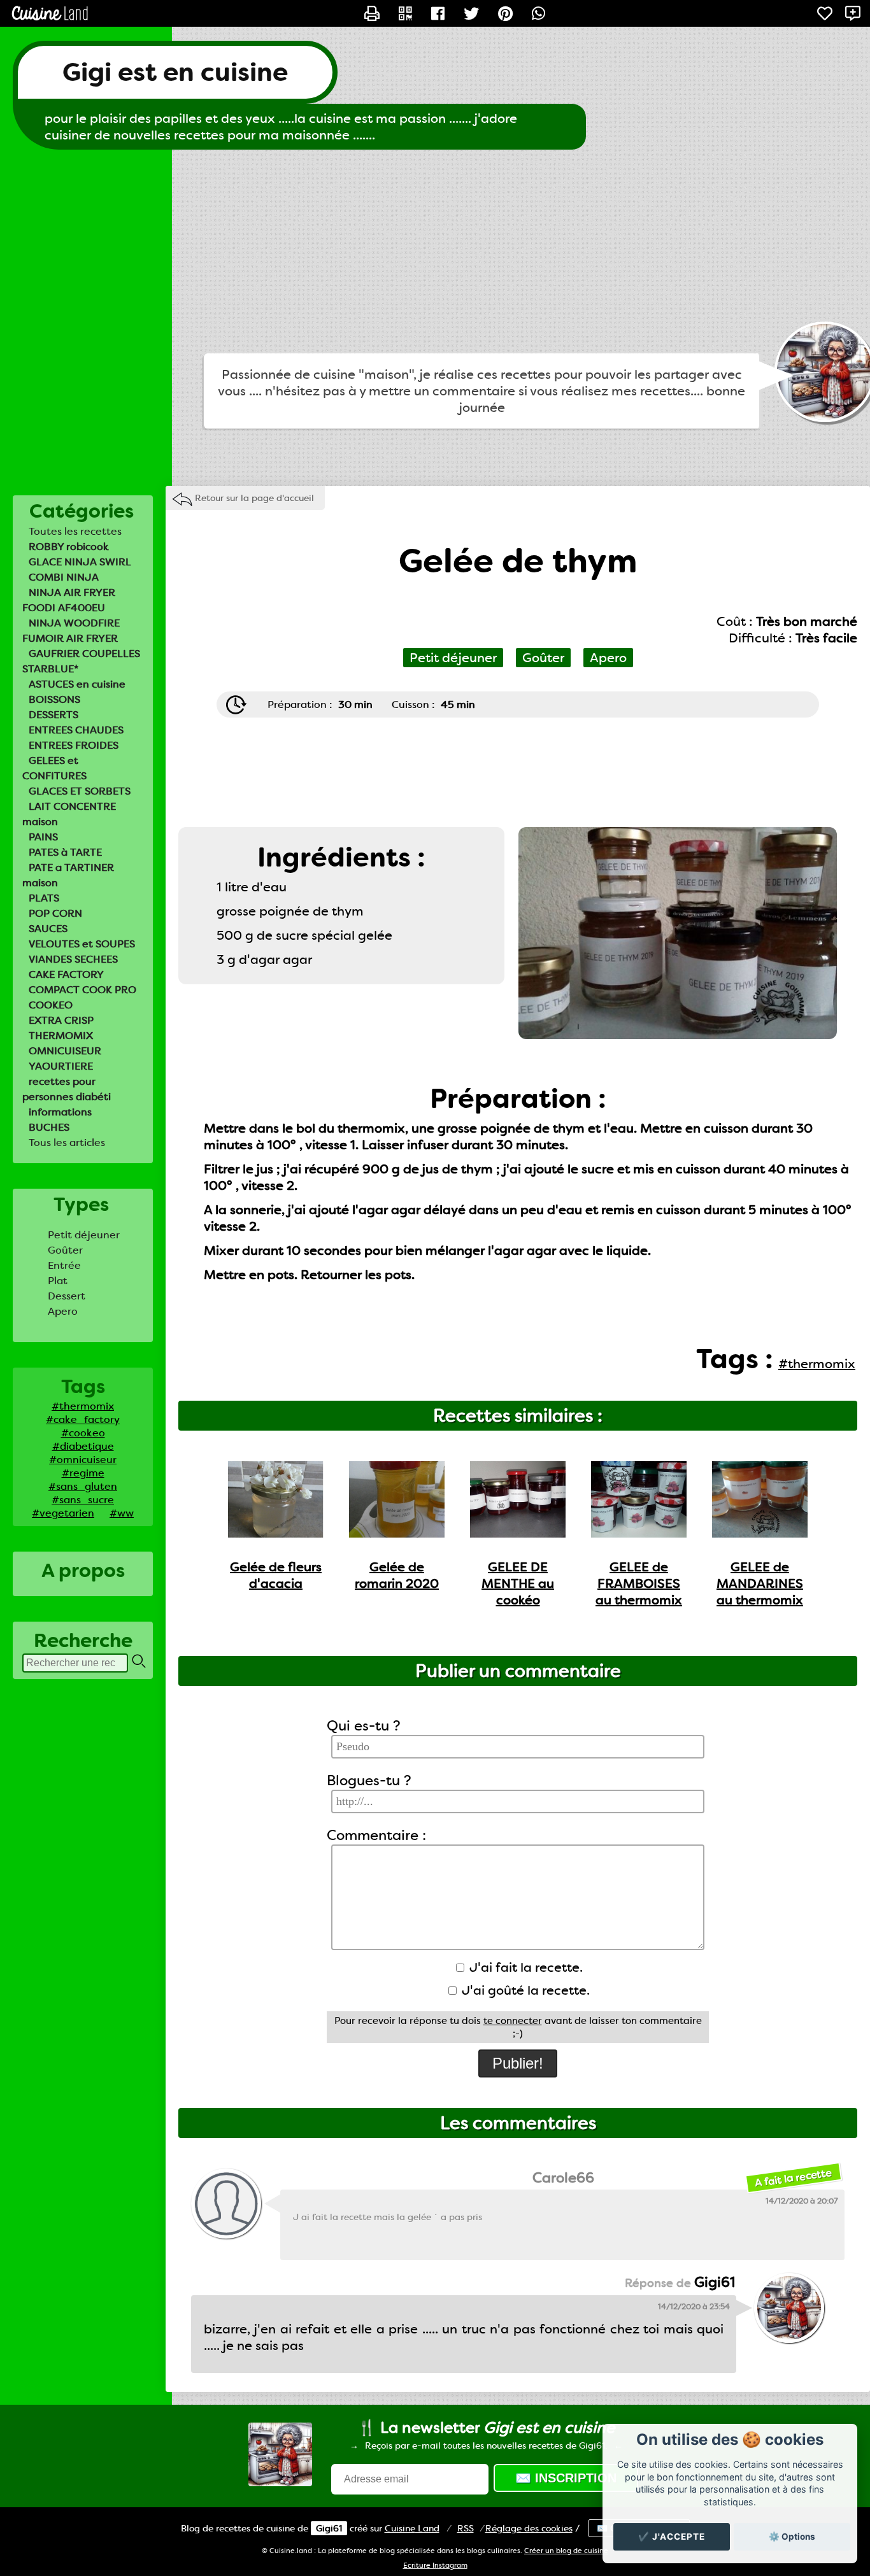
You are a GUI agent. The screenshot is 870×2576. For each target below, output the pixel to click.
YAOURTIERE (61, 1066)
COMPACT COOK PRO (82, 990)
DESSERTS (53, 715)
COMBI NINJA (64, 577)
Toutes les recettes (75, 531)
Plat (58, 1281)
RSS (466, 2528)
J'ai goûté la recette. (524, 1990)
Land (412, 2528)
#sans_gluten (83, 1486)
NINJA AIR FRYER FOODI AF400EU (69, 600)
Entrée (64, 1265)
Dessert (67, 1296)
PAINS (43, 837)
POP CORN (55, 913)
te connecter (513, 2021)
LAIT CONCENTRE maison (69, 814)
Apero (63, 1311)
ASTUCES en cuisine (77, 684)
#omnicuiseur (83, 1460)
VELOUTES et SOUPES (82, 944)
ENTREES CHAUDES (76, 730)
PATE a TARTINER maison (68, 875)
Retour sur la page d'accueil (254, 498)
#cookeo (83, 1433)
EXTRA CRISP (61, 1020)
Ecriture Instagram (435, 2565)
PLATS (44, 898)
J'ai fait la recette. (524, 1967)
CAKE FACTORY (66, 974)
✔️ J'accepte (672, 2537)
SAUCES (48, 929)
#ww (122, 1513)
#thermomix (83, 1406)
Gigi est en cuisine (175, 72)
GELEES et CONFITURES (54, 768)
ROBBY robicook (69, 547)
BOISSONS (54, 699)
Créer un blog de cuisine (566, 2551)
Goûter (65, 1250)
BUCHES (49, 1127)
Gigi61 (329, 2528)
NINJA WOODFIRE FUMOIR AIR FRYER (71, 631)
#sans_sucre (83, 1500)
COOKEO (51, 1005)
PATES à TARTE (65, 852)
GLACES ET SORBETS (80, 791)
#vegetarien (63, 1513)
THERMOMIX (61, 1036)
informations (60, 1112)
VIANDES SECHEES (73, 959)
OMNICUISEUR (65, 1051)
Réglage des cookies (529, 2528)
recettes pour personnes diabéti (67, 1089)
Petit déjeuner (84, 1235)
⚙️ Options (792, 2537)
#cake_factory (83, 1419)
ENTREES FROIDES (74, 745)
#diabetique (83, 1446)
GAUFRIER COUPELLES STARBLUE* (81, 661)
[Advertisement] (435, 251)
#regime (83, 1473)
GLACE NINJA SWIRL (80, 562)
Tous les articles (67, 1143)
